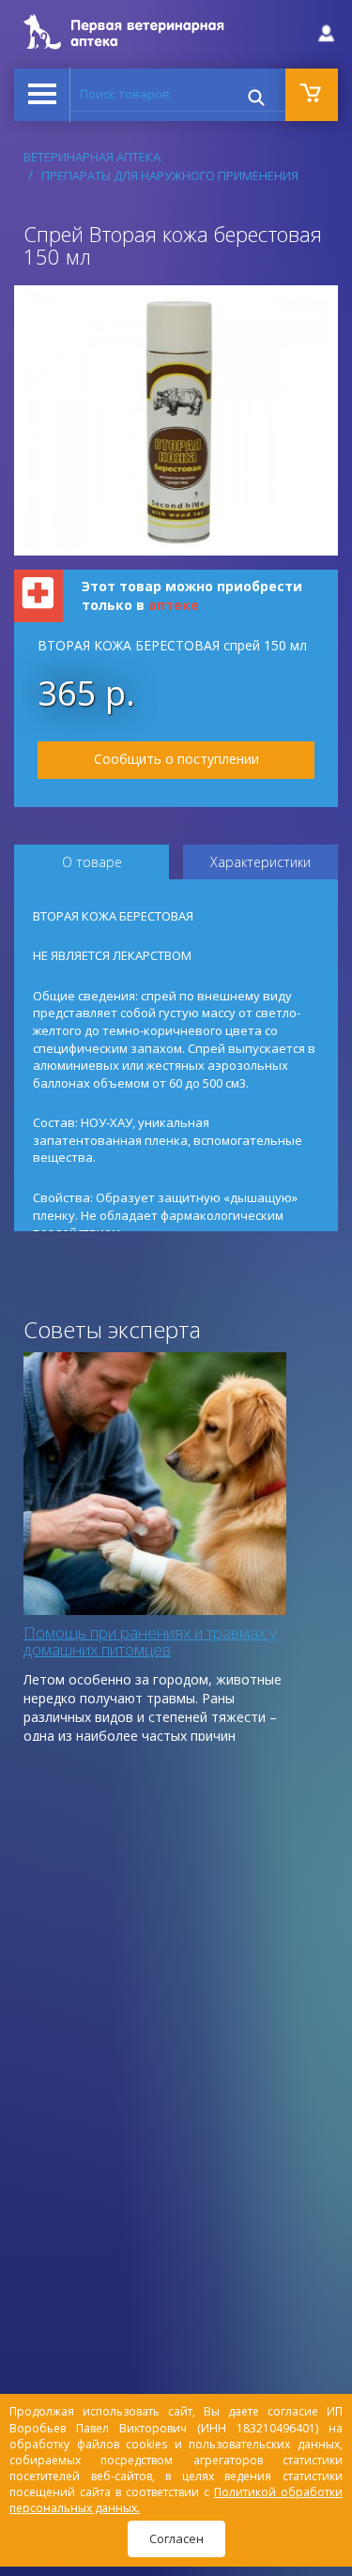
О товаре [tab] (92, 862)
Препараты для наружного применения (170, 175)
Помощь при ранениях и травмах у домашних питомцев (150, 1641)
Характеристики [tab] (260, 862)
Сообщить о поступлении (176, 759)
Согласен (176, 2538)
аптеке (174, 605)
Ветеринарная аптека (92, 157)
